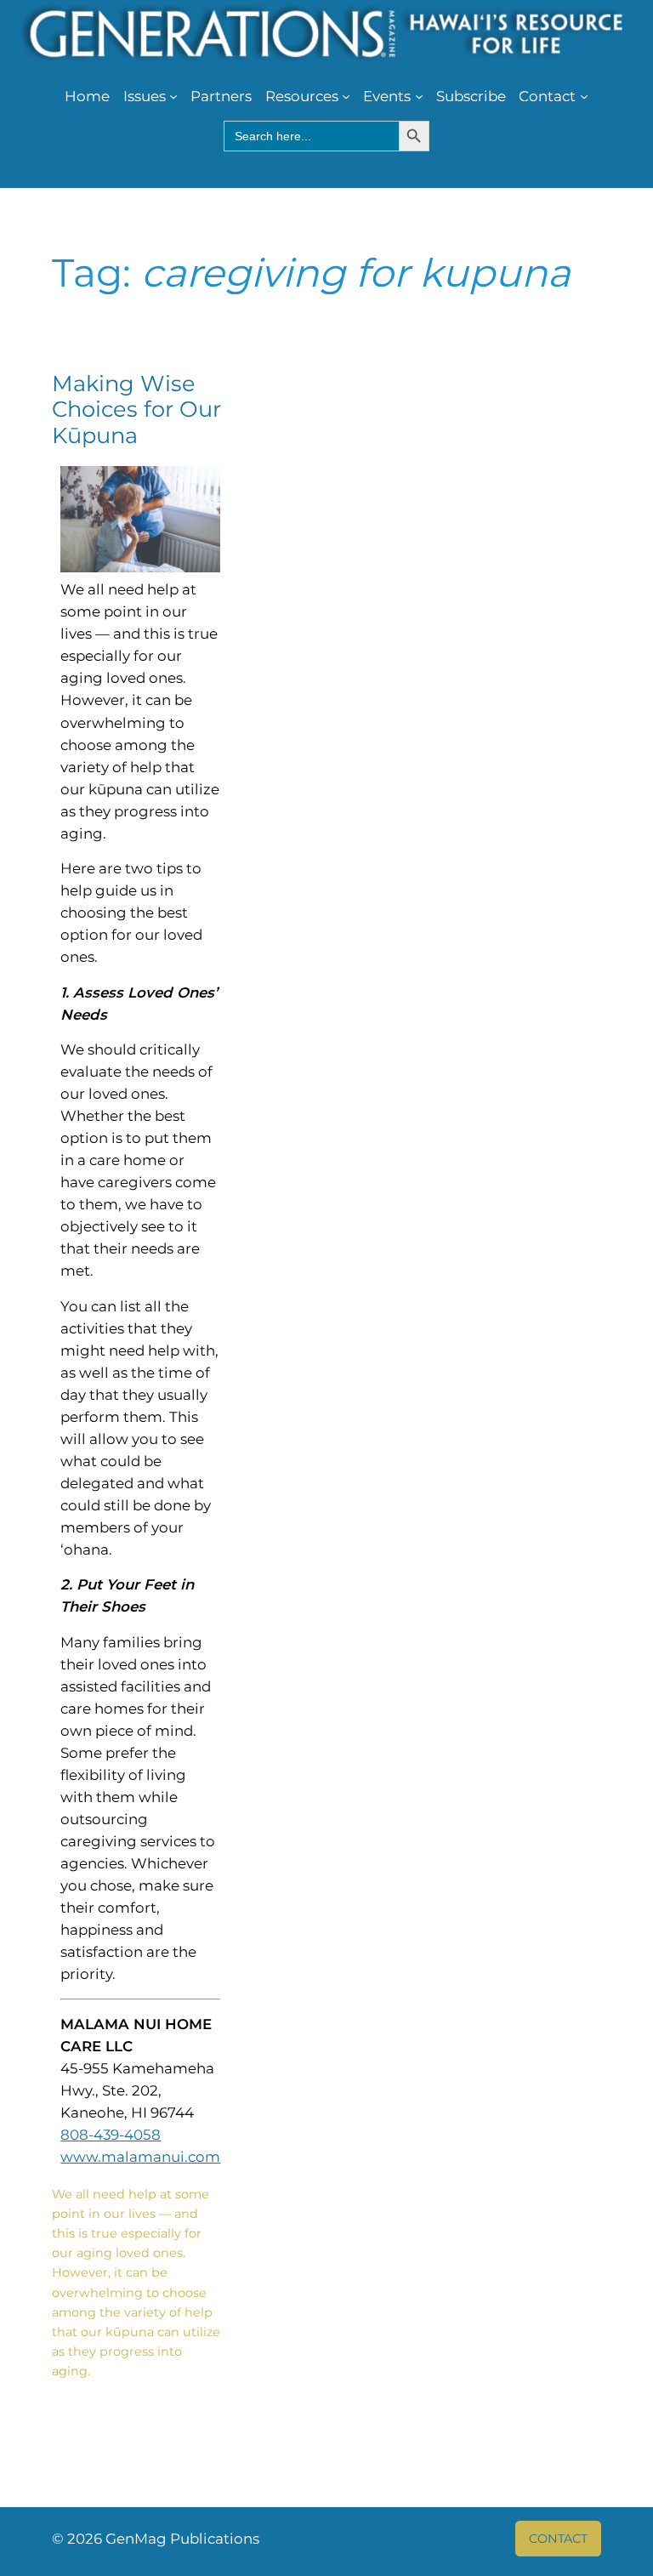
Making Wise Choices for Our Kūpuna (136, 410)
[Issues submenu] (173, 96)
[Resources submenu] (346, 96)
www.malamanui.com (140, 2157)
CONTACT (558, 2539)
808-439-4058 (111, 2135)
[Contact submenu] (584, 96)
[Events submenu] (419, 96)
